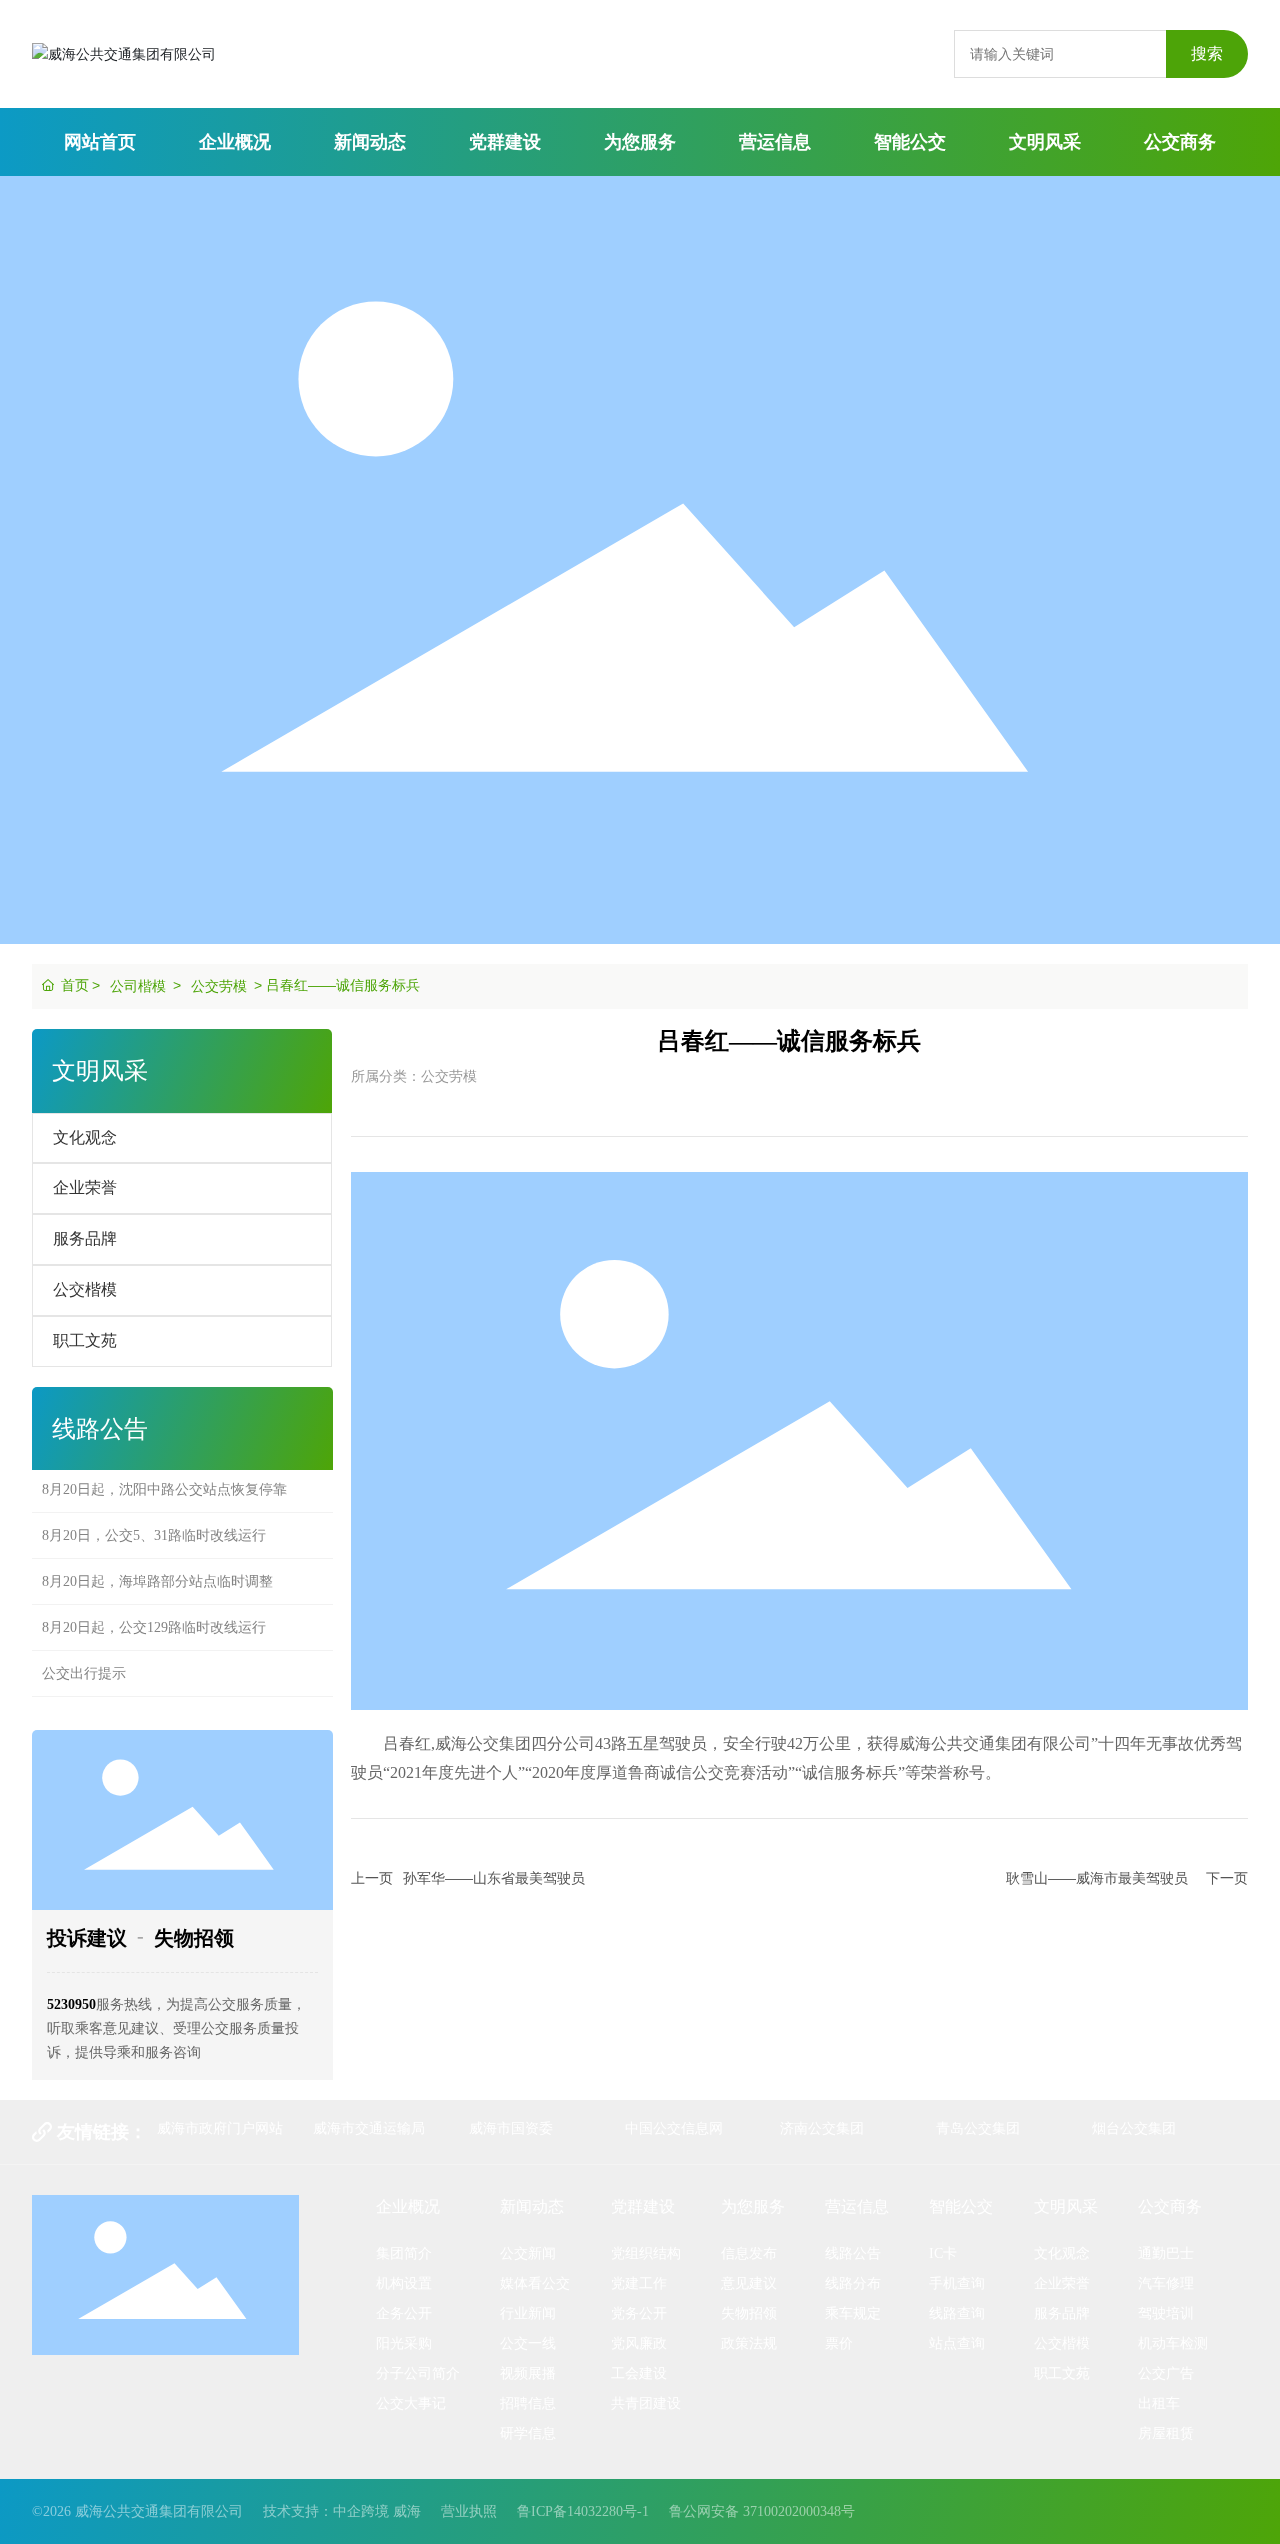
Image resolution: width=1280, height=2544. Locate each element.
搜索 (1207, 53)
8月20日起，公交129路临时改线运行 (154, 1608)
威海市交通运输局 (369, 2128)
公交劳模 (219, 986)
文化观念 (85, 1137)
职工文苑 (85, 1340)
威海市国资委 (511, 2128)
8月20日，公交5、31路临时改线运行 (154, 1516)
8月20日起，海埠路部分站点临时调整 (157, 1562)
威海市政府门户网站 (220, 2128)
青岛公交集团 (978, 2128)
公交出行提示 (84, 1654)
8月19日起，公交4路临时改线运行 (147, 1700)
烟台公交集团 (1134, 2128)
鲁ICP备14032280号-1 (583, 2511)
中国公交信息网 (674, 2128)
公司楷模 (138, 986)
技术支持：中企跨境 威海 (342, 2511)
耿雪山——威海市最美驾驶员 (1097, 1878)
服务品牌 (85, 1238)
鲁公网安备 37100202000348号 (762, 2511)
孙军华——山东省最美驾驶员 (494, 1878)
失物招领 (194, 1938)
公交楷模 (85, 1289)
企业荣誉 (85, 1187)
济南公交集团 (822, 2128)
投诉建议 (87, 1938)
